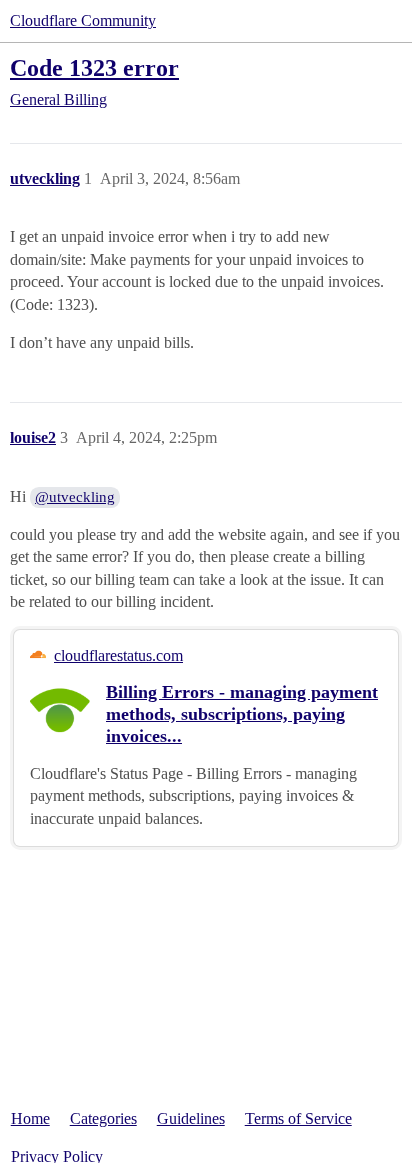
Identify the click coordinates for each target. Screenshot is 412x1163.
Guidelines (191, 1118)
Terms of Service (298, 1118)
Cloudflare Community (83, 20)
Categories (103, 1118)
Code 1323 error (94, 67)
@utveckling (75, 497)
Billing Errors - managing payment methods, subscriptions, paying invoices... (242, 714)
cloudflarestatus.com (118, 655)
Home (30, 1118)
